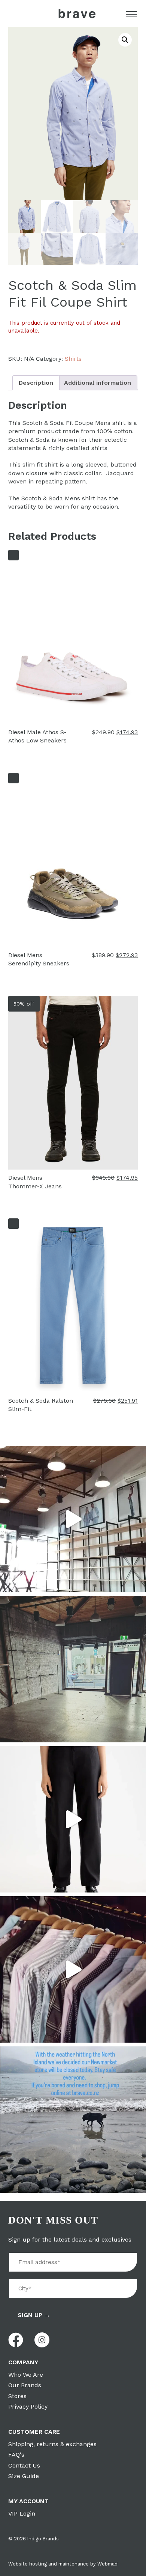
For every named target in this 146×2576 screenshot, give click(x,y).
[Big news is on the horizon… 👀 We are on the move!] (73, 1669)
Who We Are (26, 2375)
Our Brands (25, 2385)
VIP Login (22, 2514)
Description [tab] (36, 383)
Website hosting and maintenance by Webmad (63, 2564)
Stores (17, 2396)
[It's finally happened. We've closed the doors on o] (73, 1519)
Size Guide (24, 2476)
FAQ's (16, 2455)
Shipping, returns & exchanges (52, 2444)
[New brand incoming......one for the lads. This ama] (73, 1969)
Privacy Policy (28, 2407)
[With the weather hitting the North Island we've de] (73, 2120)
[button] (125, 40)
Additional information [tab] (98, 383)
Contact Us (24, 2465)
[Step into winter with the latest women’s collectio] (73, 1819)
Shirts (73, 359)
